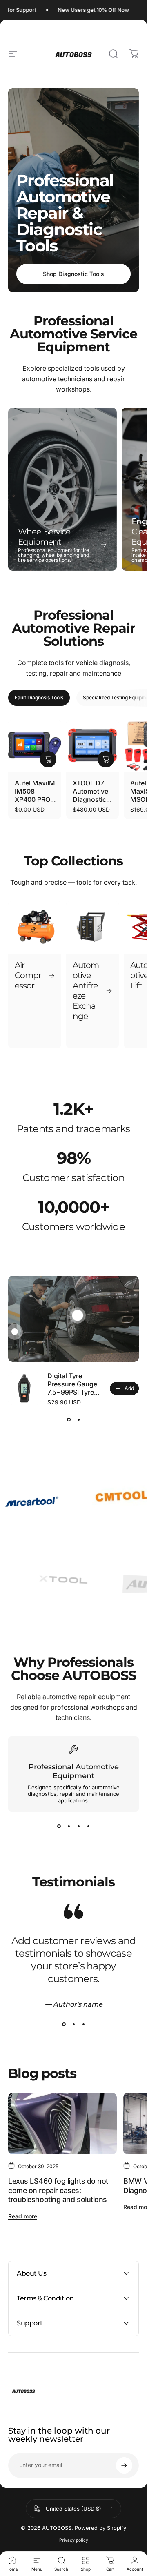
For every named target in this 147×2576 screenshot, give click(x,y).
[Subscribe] (124, 2465)
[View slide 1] (69, 1420)
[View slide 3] (78, 1826)
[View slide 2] (78, 1420)
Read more (23, 2216)
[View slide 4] (88, 1826)
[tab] (39, 698)
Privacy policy (74, 2540)
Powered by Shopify (100, 2528)
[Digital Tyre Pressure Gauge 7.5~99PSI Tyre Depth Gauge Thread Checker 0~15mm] (24, 1388)
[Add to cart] (48, 759)
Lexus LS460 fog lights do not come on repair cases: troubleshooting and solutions (58, 2190)
